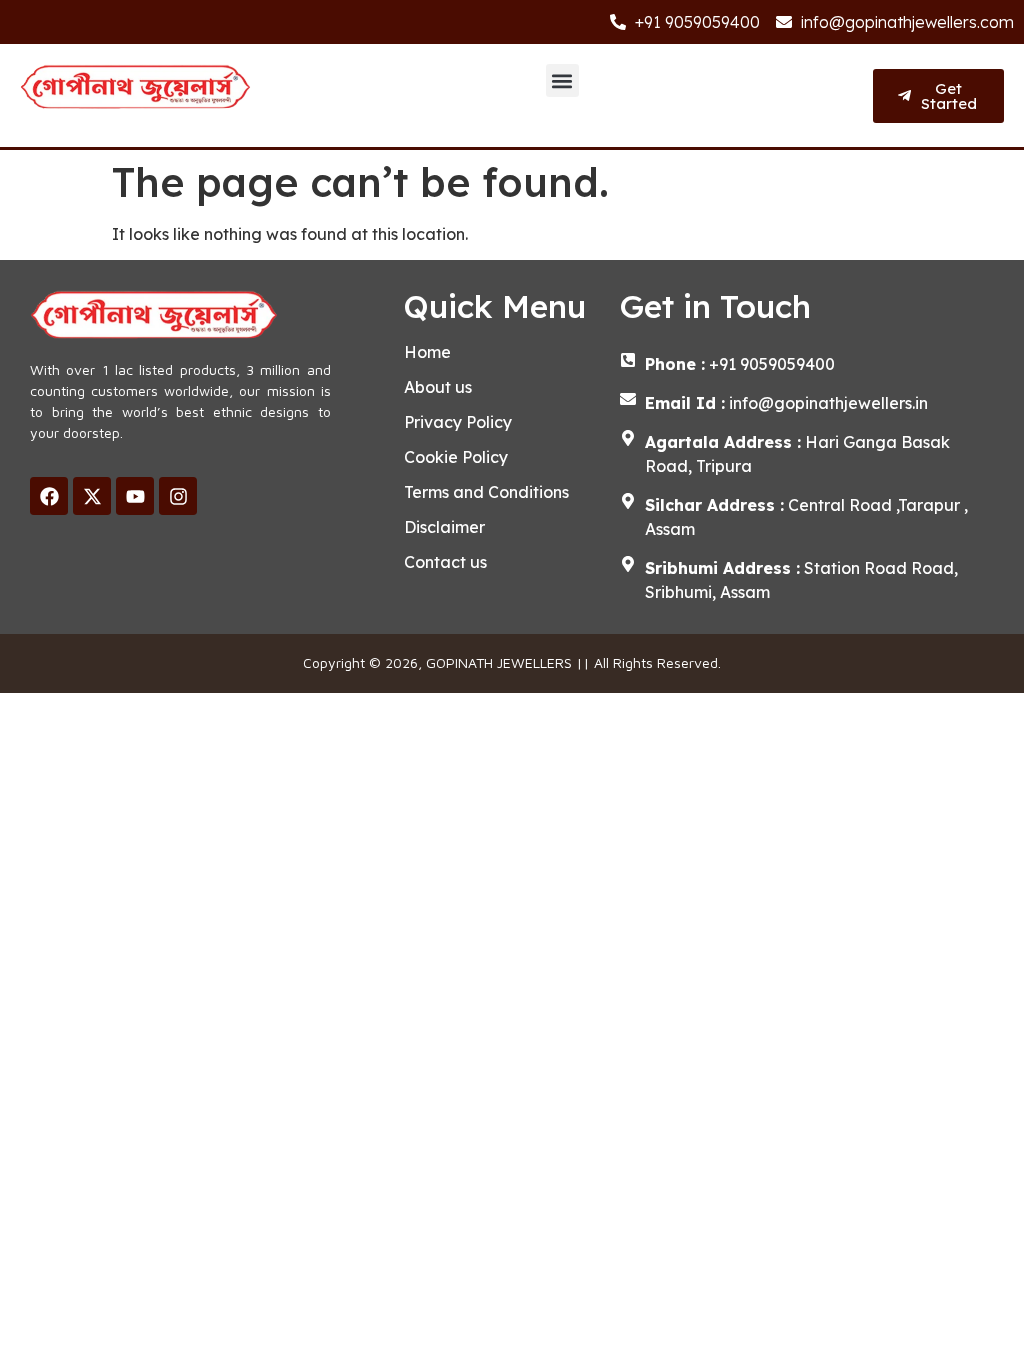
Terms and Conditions (486, 492)
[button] (562, 80)
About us (438, 387)
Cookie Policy (456, 457)
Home (427, 352)
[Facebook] (49, 496)
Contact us (445, 562)
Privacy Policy (458, 422)
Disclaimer (444, 527)
